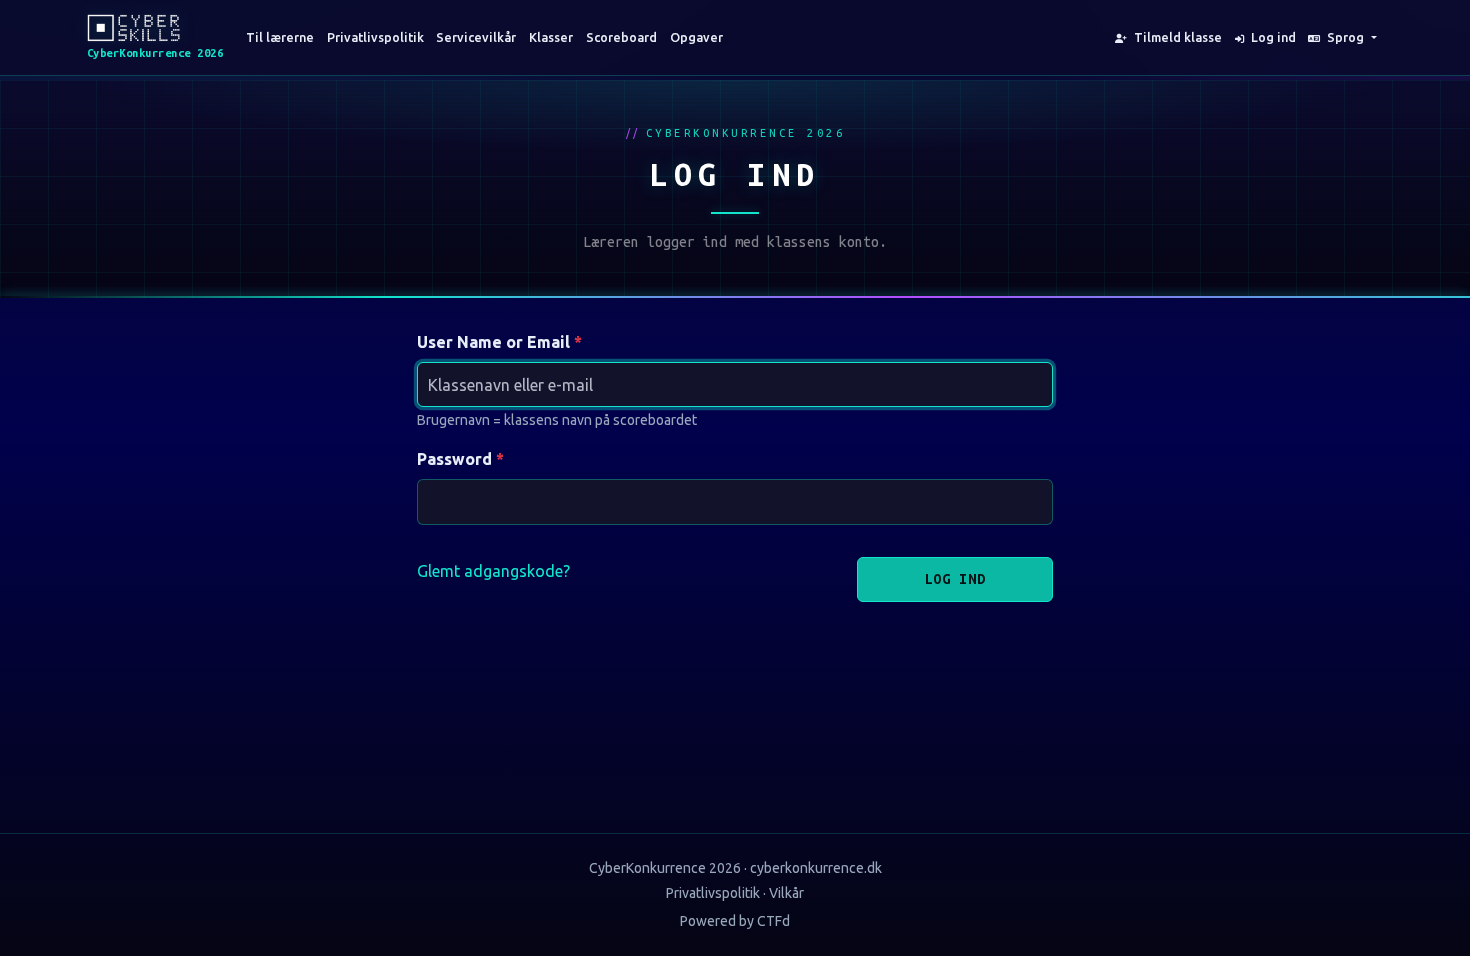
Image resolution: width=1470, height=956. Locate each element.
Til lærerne (280, 37)
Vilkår (786, 893)
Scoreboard (621, 37)
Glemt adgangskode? (493, 571)
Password (454, 459)
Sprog (1345, 37)
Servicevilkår (476, 37)
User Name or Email (493, 342)
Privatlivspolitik (375, 37)
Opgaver (696, 37)
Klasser (551, 37)
